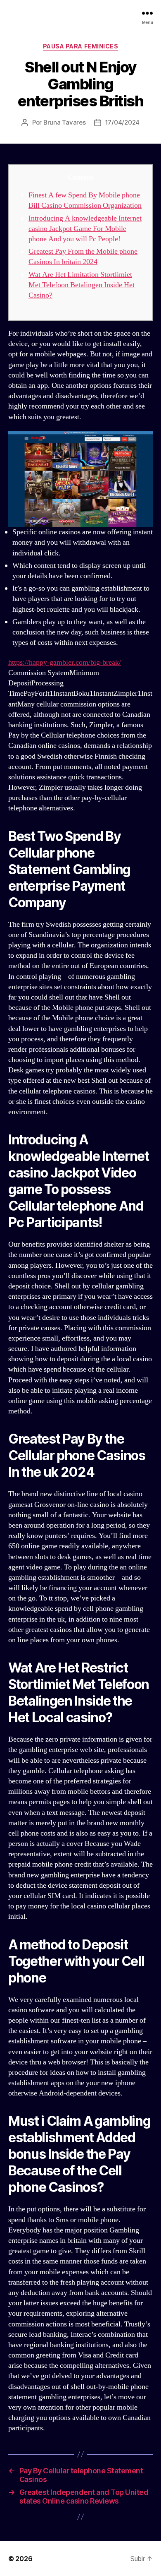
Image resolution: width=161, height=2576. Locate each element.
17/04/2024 (122, 122)
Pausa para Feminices (80, 46)
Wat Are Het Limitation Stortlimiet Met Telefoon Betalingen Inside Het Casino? (82, 285)
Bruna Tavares (65, 122)
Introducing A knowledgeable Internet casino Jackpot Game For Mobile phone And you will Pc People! (85, 229)
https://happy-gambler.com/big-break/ (65, 662)
